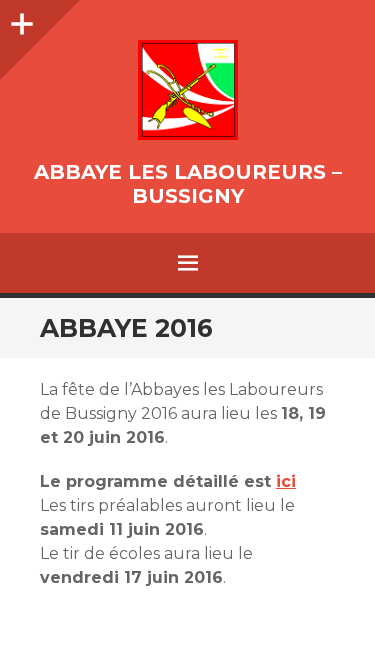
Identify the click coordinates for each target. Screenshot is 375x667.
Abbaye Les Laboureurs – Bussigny (188, 184)
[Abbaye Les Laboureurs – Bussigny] (187, 90)
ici (286, 481)
